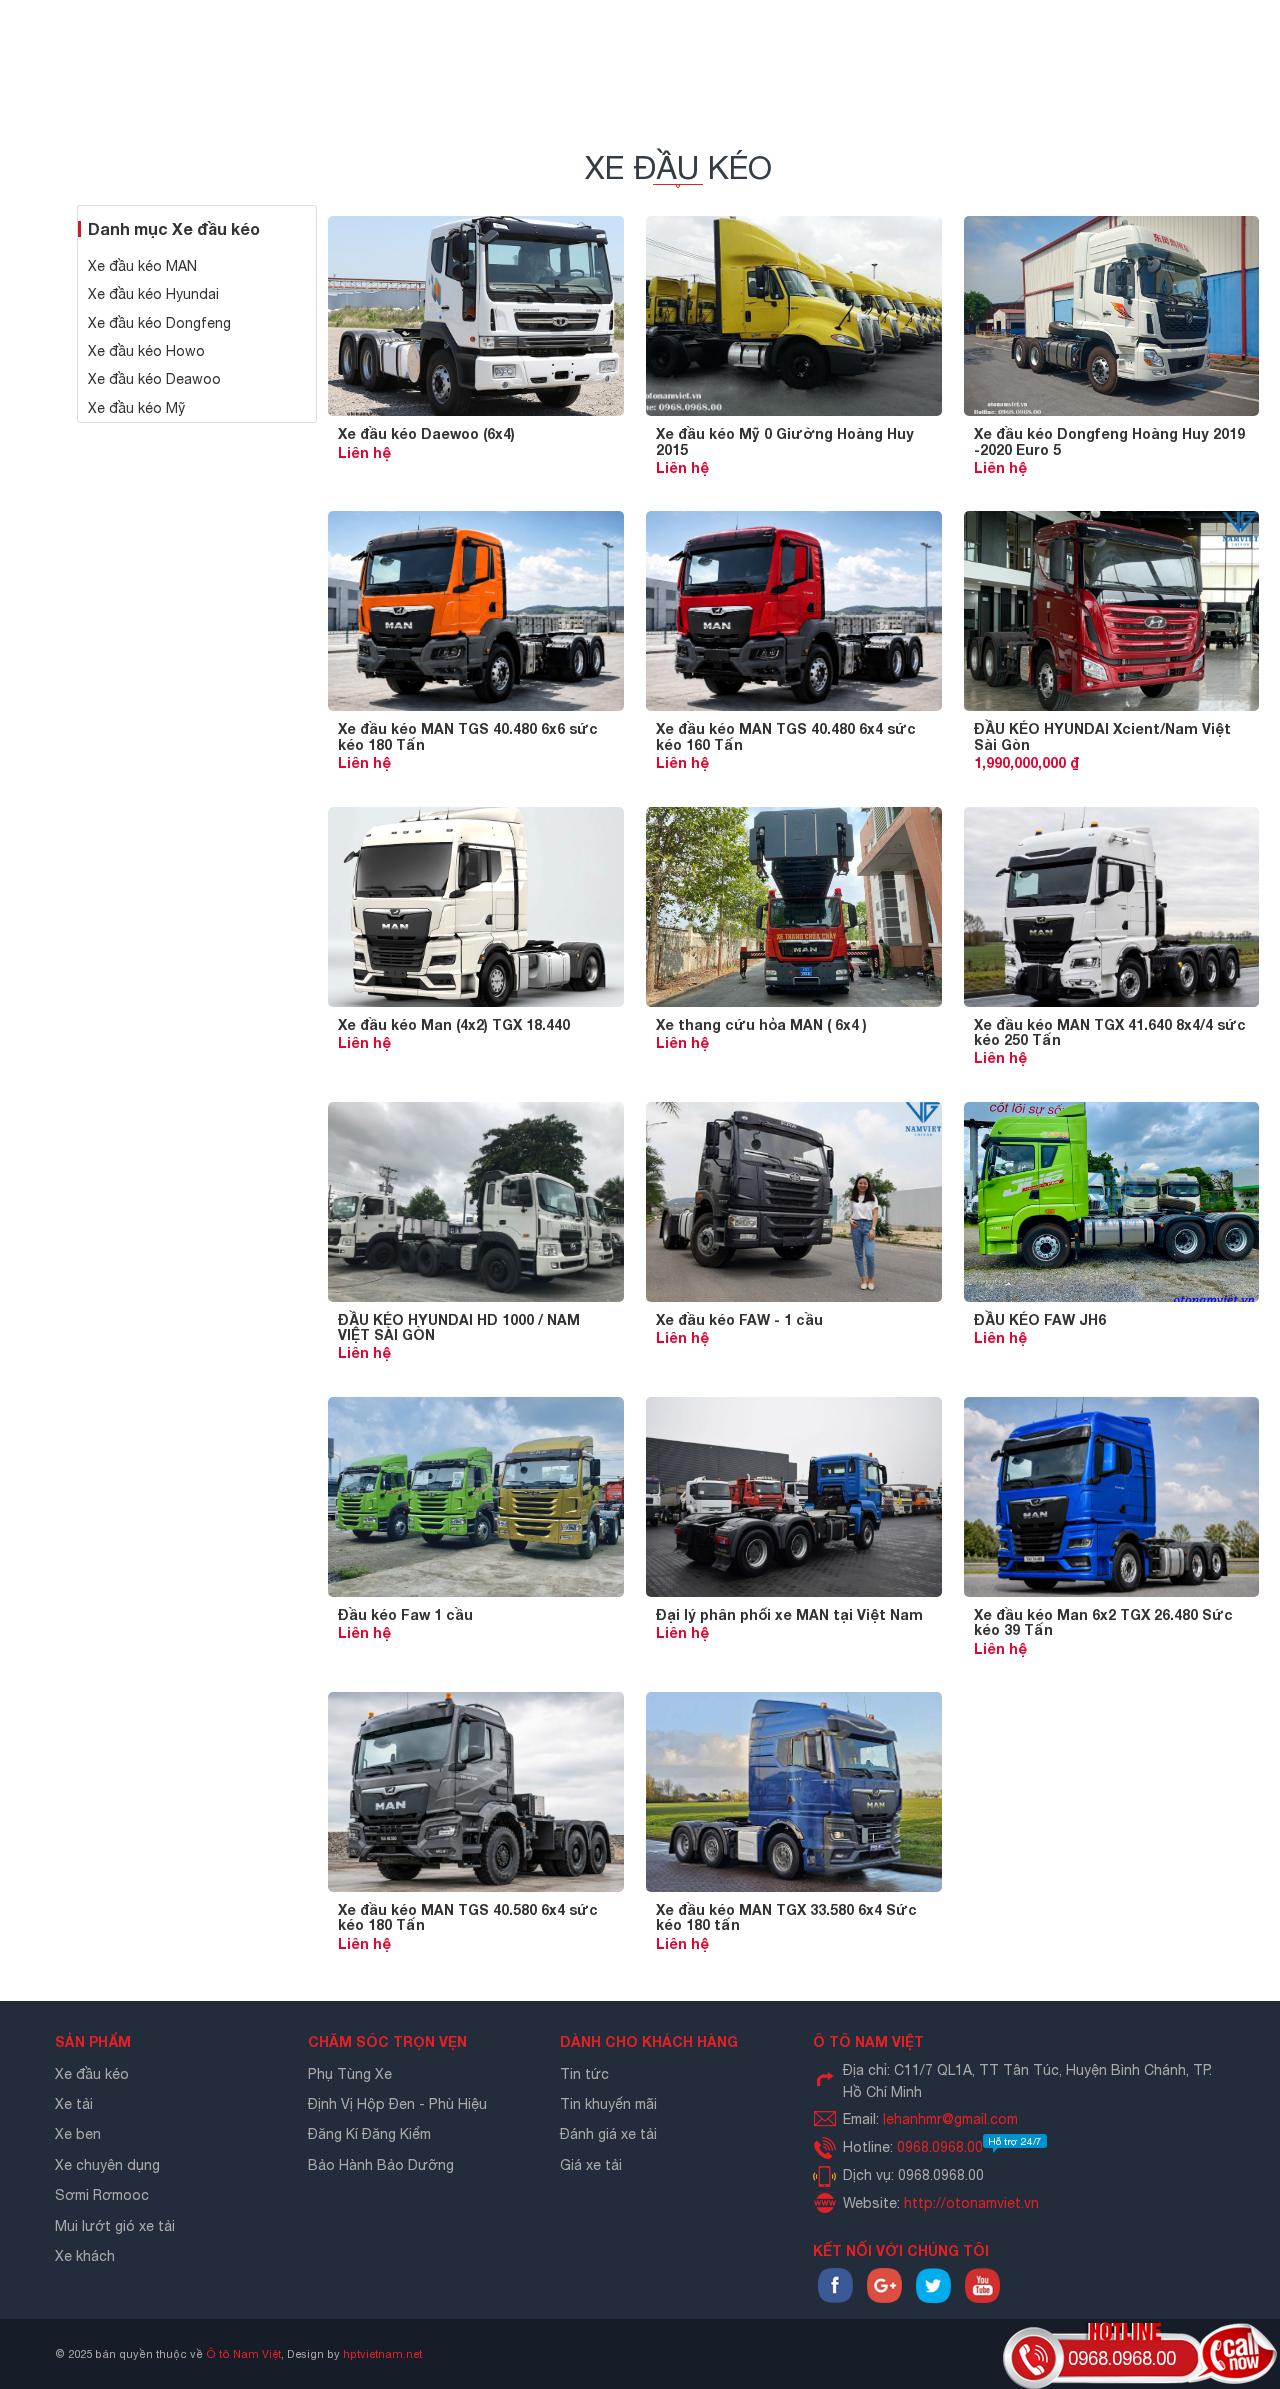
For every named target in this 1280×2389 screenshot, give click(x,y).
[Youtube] (982, 2298)
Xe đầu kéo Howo (146, 351)
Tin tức (584, 2074)
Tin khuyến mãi (608, 2104)
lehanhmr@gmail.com (950, 2119)
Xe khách (85, 2256)
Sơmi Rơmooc (102, 2195)
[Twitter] (933, 2298)
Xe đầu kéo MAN (142, 266)
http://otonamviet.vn (971, 2203)
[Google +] (884, 2298)
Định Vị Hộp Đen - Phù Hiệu (397, 2104)
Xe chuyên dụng (107, 2165)
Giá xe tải (591, 2165)
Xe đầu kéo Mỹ (136, 408)
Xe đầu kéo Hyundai (153, 294)
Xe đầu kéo (92, 2074)
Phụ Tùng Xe (350, 2074)
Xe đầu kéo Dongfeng (159, 323)
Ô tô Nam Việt (243, 2353)
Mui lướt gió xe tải (115, 2226)
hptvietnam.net (382, 2353)
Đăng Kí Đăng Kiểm (369, 2134)
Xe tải (74, 2104)
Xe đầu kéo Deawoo (154, 379)
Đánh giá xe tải (608, 2134)
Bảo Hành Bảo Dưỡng (381, 2165)
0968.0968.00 (969, 2147)
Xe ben (78, 2134)
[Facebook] (835, 2298)
